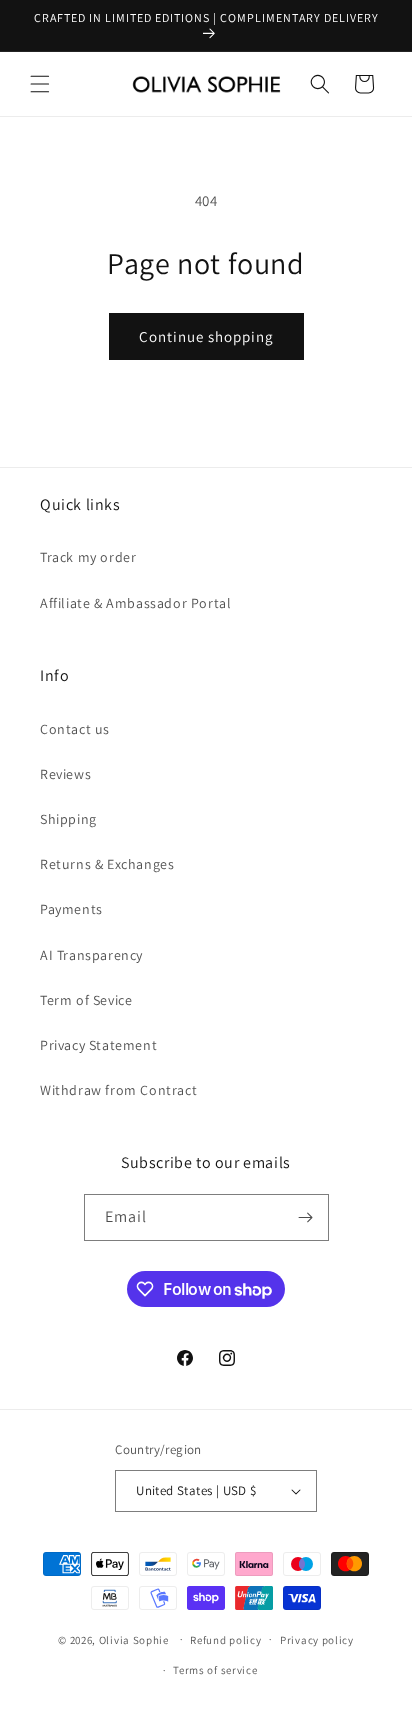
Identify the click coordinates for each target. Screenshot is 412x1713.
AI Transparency (91, 955)
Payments (71, 909)
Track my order (88, 557)
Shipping (68, 819)
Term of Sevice (86, 1000)
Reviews (65, 774)
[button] (40, 84)
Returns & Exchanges (107, 864)
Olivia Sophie (134, 1639)
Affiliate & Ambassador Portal (135, 603)
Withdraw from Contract (118, 1090)
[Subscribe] (306, 1217)
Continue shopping (206, 336)
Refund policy (225, 1640)
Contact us (75, 729)
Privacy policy (317, 1640)
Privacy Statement (98, 1045)
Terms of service (215, 1670)
